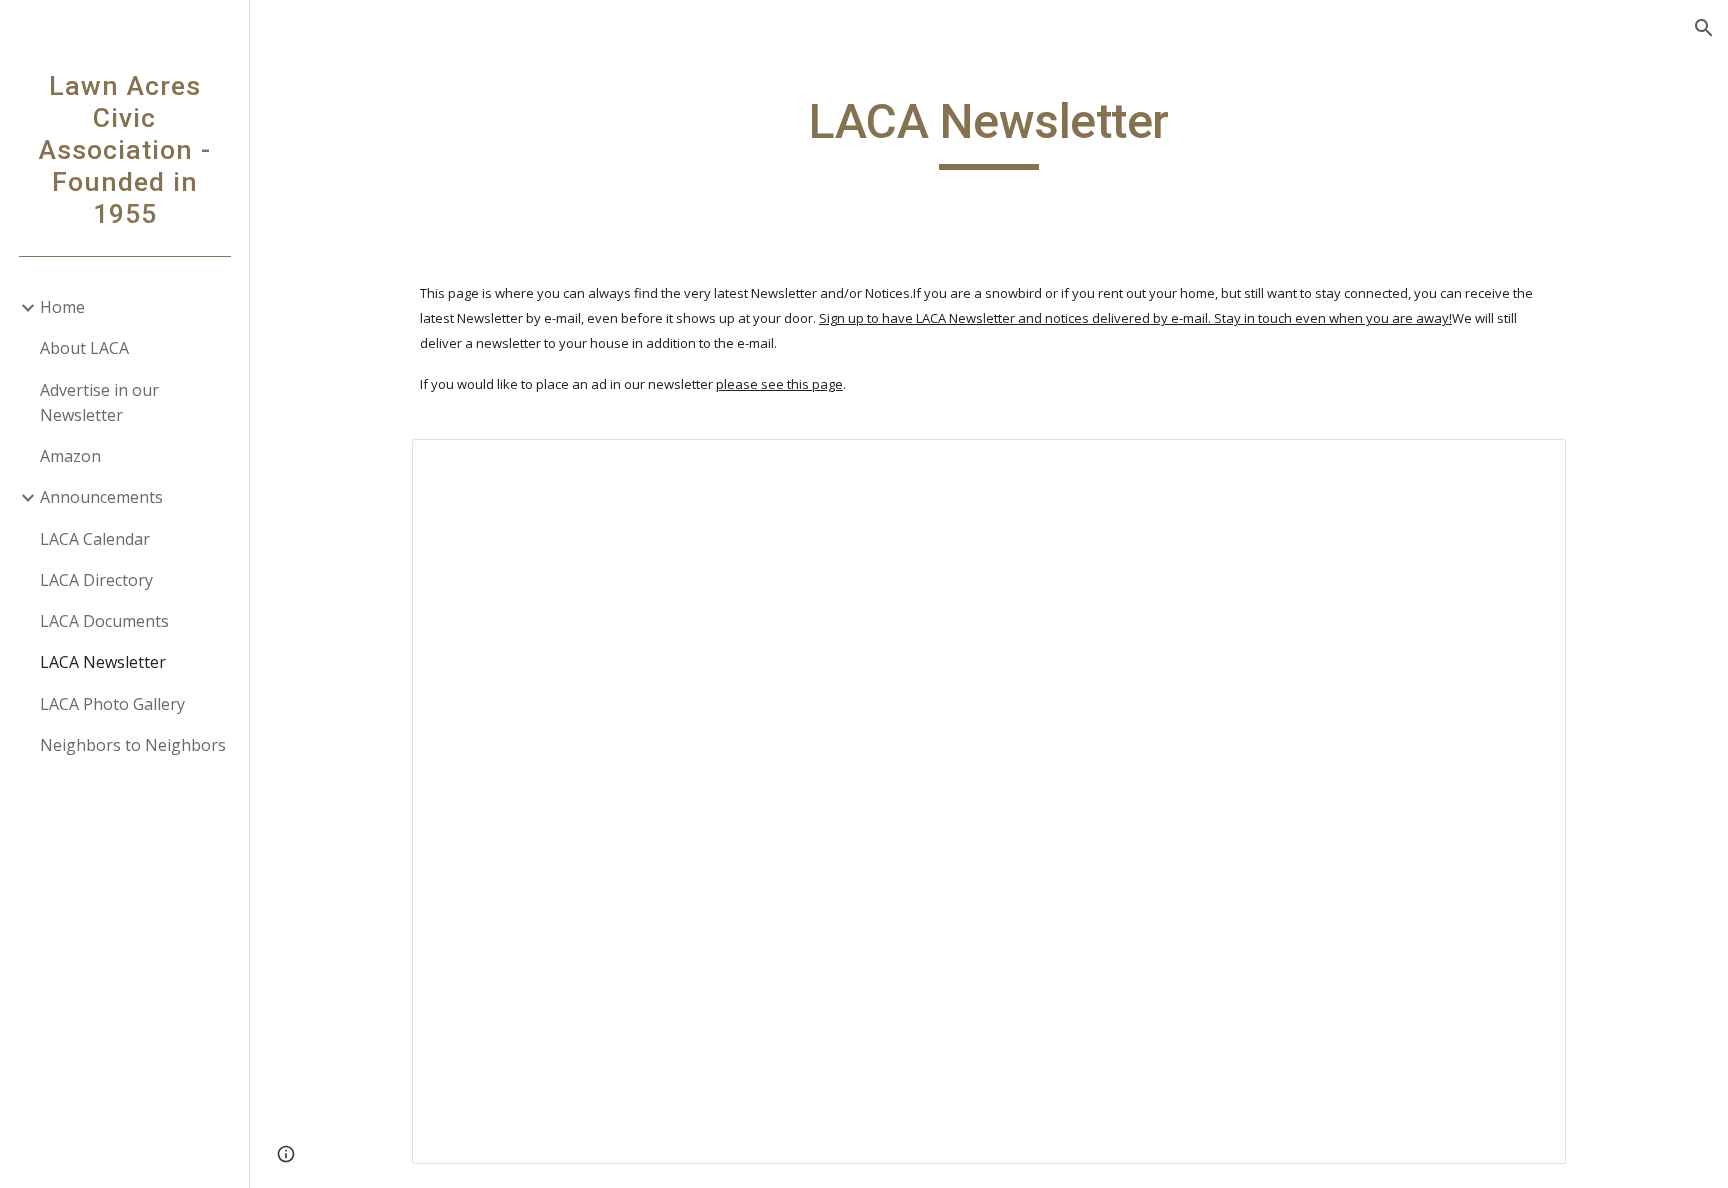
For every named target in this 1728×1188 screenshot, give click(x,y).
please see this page (779, 384)
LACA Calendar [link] (95, 539)
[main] (989, 131)
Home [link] (62, 307)
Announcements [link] (101, 497)
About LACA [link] (84, 348)
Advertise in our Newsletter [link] (99, 402)
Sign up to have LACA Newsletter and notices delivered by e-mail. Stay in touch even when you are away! (1135, 318)
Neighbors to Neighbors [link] (133, 745)
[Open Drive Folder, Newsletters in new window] (1528, 465)
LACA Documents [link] (104, 621)
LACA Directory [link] (96, 580)
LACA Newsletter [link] (103, 662)
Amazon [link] (70, 456)
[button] (1704, 28)
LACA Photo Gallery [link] (112, 704)
